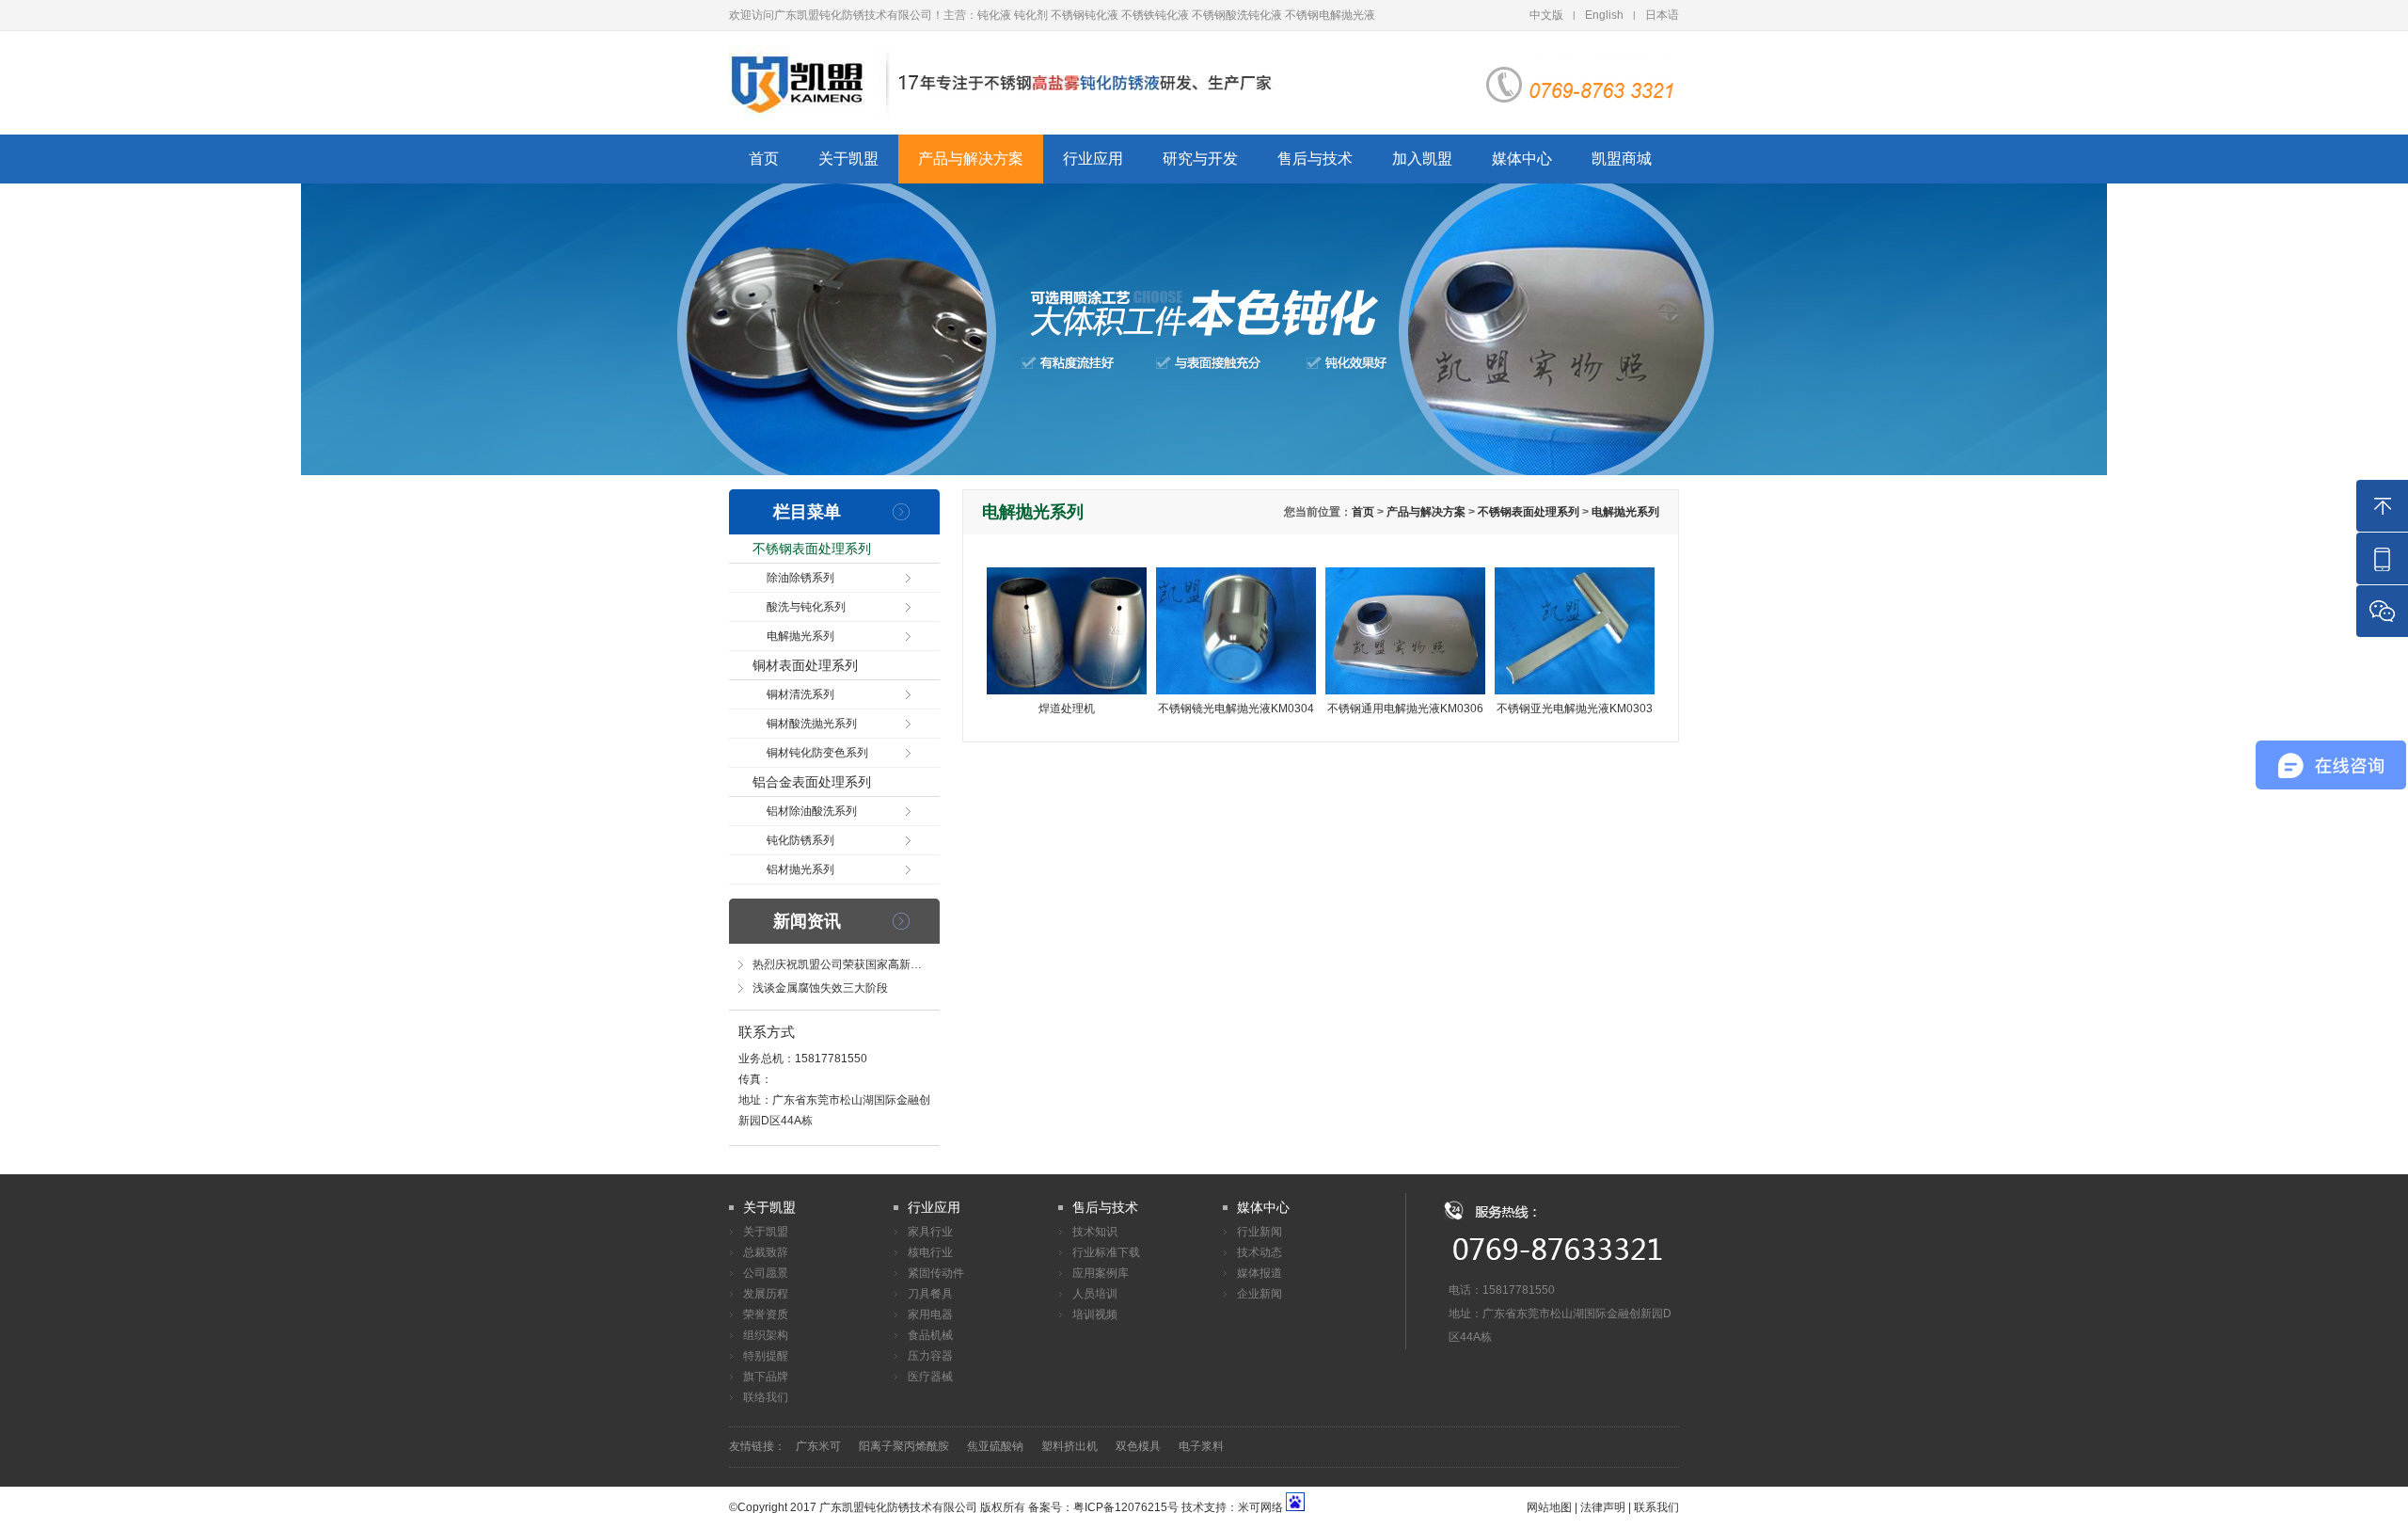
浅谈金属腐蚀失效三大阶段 (820, 988)
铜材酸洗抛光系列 (812, 724)
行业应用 (1093, 159)
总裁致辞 (766, 1252)
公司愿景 (766, 1273)
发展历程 (766, 1294)
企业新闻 (1259, 1294)
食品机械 (930, 1335)
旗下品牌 (766, 1377)
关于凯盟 (848, 159)
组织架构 (766, 1335)
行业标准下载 (1106, 1252)
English (1604, 15)
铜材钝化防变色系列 (817, 753)
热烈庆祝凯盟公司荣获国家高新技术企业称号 (865, 964)
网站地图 (1549, 1507)
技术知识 (1095, 1232)
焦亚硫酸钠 (995, 1446)
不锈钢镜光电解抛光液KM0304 (1236, 709)
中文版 (1546, 15)
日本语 (1662, 15)
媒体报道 (1259, 1273)
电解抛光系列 (800, 636)
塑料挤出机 (1069, 1446)
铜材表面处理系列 (805, 665)
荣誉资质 (766, 1314)
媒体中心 (1522, 159)
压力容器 (930, 1356)
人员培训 (1095, 1294)
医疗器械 (930, 1377)
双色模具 (1138, 1446)
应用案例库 (1101, 1273)
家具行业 (930, 1232)
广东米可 (818, 1446)
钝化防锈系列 (800, 840)
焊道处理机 (1067, 709)
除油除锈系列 (800, 578)
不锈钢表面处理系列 (812, 549)
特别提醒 (766, 1356)
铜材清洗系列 (800, 694)
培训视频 (1095, 1314)
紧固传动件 (936, 1273)
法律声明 (1603, 1507)
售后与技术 (1315, 159)
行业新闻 (1259, 1232)
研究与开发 (1200, 159)
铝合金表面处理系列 (812, 782)
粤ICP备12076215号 (1126, 1507)
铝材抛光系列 (800, 869)
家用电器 (930, 1314)
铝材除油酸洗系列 (812, 811)
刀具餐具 (930, 1294)
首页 (764, 159)
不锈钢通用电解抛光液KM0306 (1405, 709)
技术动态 (1259, 1252)
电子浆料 (1201, 1446)
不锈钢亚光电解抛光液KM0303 (1575, 709)
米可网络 (1260, 1507)
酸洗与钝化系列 (806, 607)
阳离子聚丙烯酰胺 (904, 1446)
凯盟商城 (1622, 159)
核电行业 (930, 1252)
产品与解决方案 (971, 159)
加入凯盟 (1422, 159)
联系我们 (1656, 1507)
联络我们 (766, 1397)
